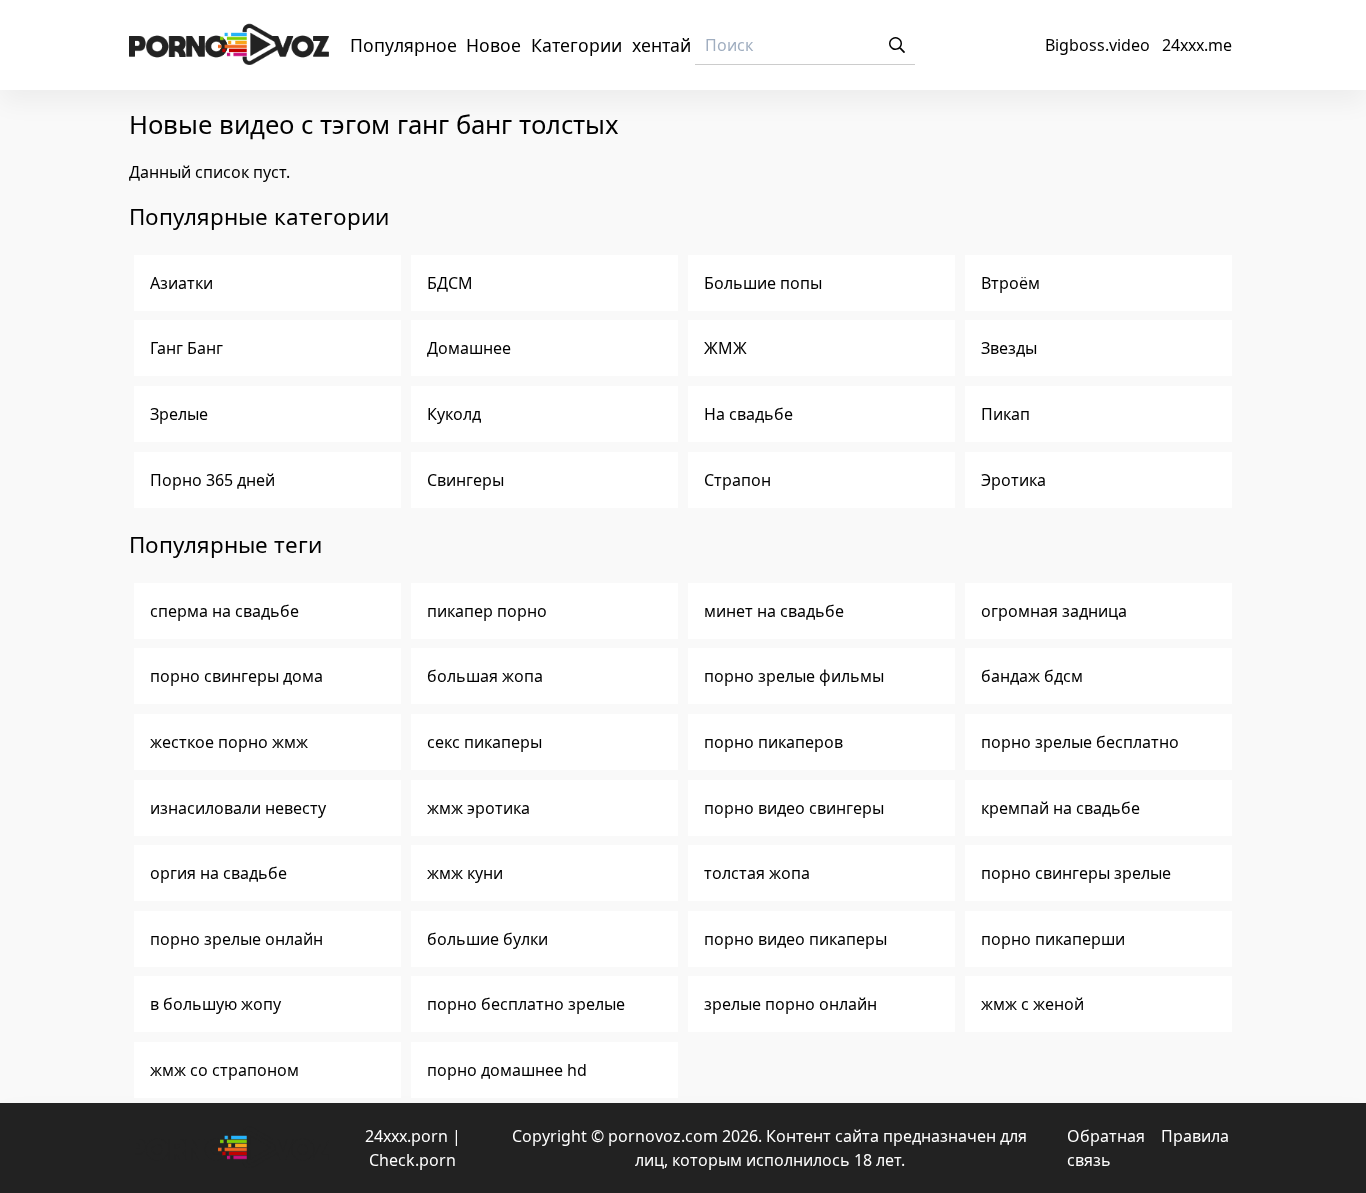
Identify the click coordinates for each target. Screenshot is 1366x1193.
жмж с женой (1032, 1004)
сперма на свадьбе (224, 611)
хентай (661, 45)
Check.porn (412, 1160)
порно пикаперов (773, 742)
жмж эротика (478, 808)
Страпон (737, 480)
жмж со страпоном (224, 1070)
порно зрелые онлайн (236, 939)
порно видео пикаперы (795, 939)
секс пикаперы (484, 742)
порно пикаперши (1053, 939)
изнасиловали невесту (238, 808)
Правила (1195, 1136)
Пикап (1005, 414)
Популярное (403, 45)
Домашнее (469, 348)
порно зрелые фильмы (794, 676)
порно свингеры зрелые (1076, 873)
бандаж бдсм (1032, 676)
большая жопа (485, 676)
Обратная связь (1106, 1148)
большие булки (487, 939)
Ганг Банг (186, 348)
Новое (493, 45)
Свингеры (465, 480)
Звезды (1009, 348)
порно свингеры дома (236, 676)
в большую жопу (215, 1004)
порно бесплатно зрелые (526, 1004)
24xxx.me (1197, 45)
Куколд (454, 414)
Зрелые (179, 414)
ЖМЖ (725, 348)
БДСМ (450, 283)
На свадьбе (748, 414)
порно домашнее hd (507, 1070)
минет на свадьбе (774, 611)
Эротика (1013, 480)
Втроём (1010, 283)
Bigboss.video (1097, 45)
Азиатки (181, 283)
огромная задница (1054, 611)
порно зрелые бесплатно (1080, 742)
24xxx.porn (406, 1136)
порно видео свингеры (794, 808)
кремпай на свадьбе (1060, 808)
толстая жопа (757, 873)
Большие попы (763, 283)
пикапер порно (487, 611)
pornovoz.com (663, 1136)
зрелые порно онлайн (790, 1004)
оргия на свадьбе (218, 873)
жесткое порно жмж (229, 742)
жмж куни (465, 873)
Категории (576, 45)
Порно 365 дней (212, 480)
